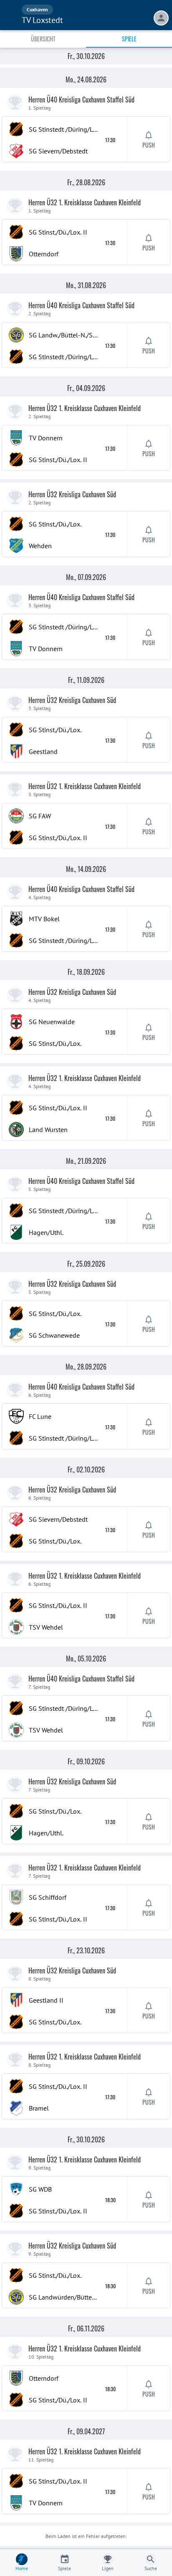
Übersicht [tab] (43, 39)
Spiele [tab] (129, 39)
